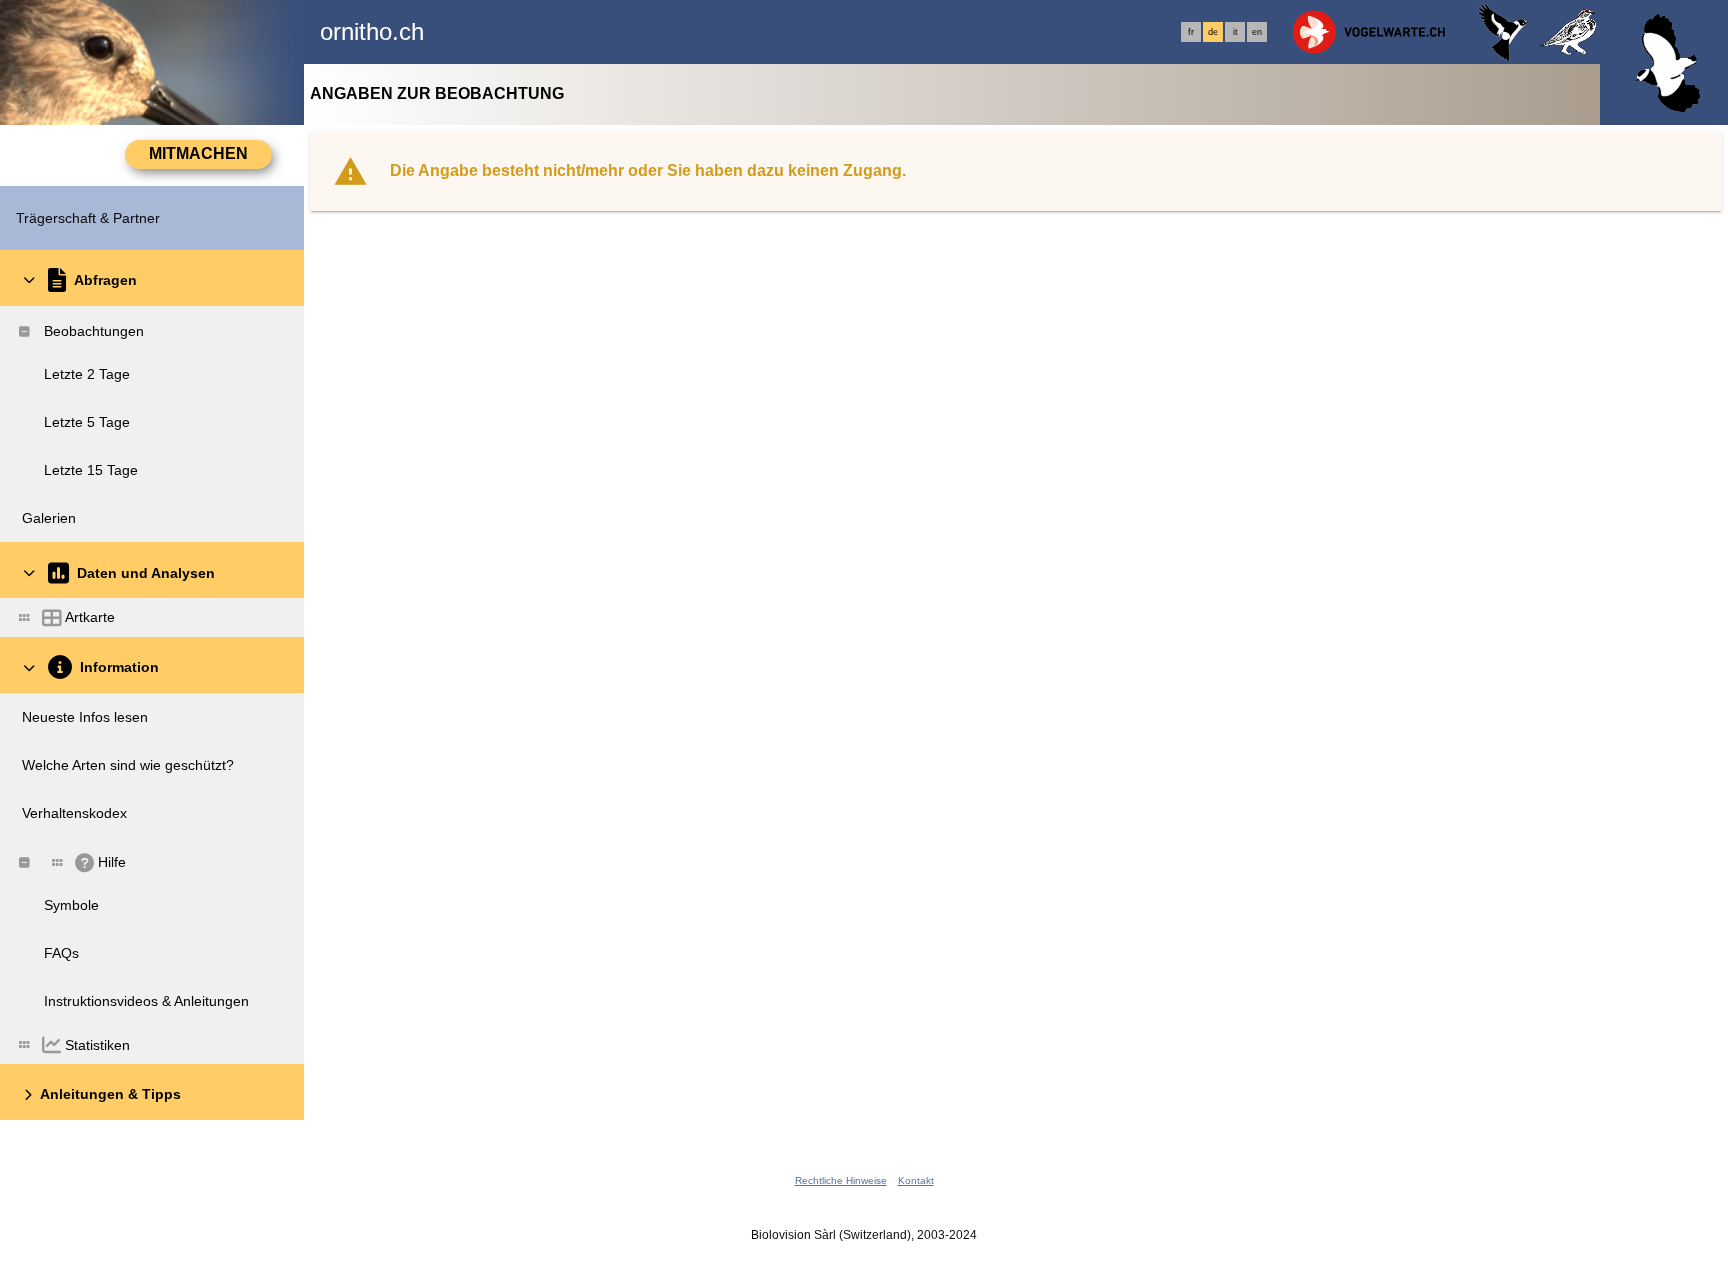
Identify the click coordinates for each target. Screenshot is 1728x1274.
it (1235, 32)
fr (1191, 32)
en (1257, 32)
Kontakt (916, 1180)
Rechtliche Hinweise (841, 1180)
